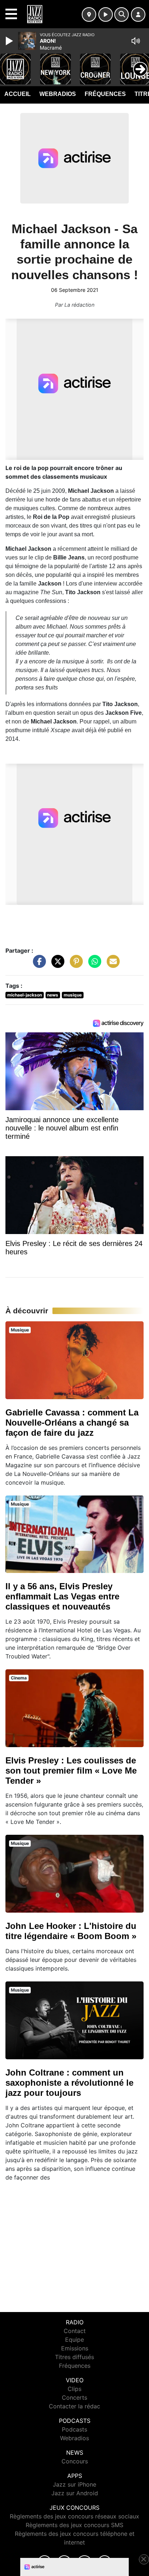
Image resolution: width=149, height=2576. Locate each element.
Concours (75, 2461)
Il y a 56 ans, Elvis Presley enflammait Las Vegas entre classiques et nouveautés (62, 1596)
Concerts (74, 2397)
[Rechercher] (122, 14)
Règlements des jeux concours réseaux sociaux (74, 2516)
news (53, 995)
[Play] (10, 41)
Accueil (18, 94)
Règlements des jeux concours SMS (74, 2525)
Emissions (75, 2348)
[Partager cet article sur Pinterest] (74, 965)
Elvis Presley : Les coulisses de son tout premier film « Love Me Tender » (71, 1771)
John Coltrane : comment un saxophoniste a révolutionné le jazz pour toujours (69, 2083)
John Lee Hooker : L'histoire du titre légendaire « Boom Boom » (71, 1931)
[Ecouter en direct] (106, 14)
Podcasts (74, 2429)
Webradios (58, 94)
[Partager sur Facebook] (38, 965)
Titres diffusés (74, 2357)
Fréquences (105, 94)
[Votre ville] (89, 14)
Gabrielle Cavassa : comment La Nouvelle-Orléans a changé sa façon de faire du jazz (72, 1423)
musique (73, 995)
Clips (74, 2389)
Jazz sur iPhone (74, 2484)
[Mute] (136, 41)
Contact (75, 2331)
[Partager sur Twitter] (56, 965)
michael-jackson (25, 995)
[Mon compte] (138, 14)
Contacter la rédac (74, 2406)
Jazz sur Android (75, 2493)
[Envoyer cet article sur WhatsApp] (93, 965)
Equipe (74, 2340)
